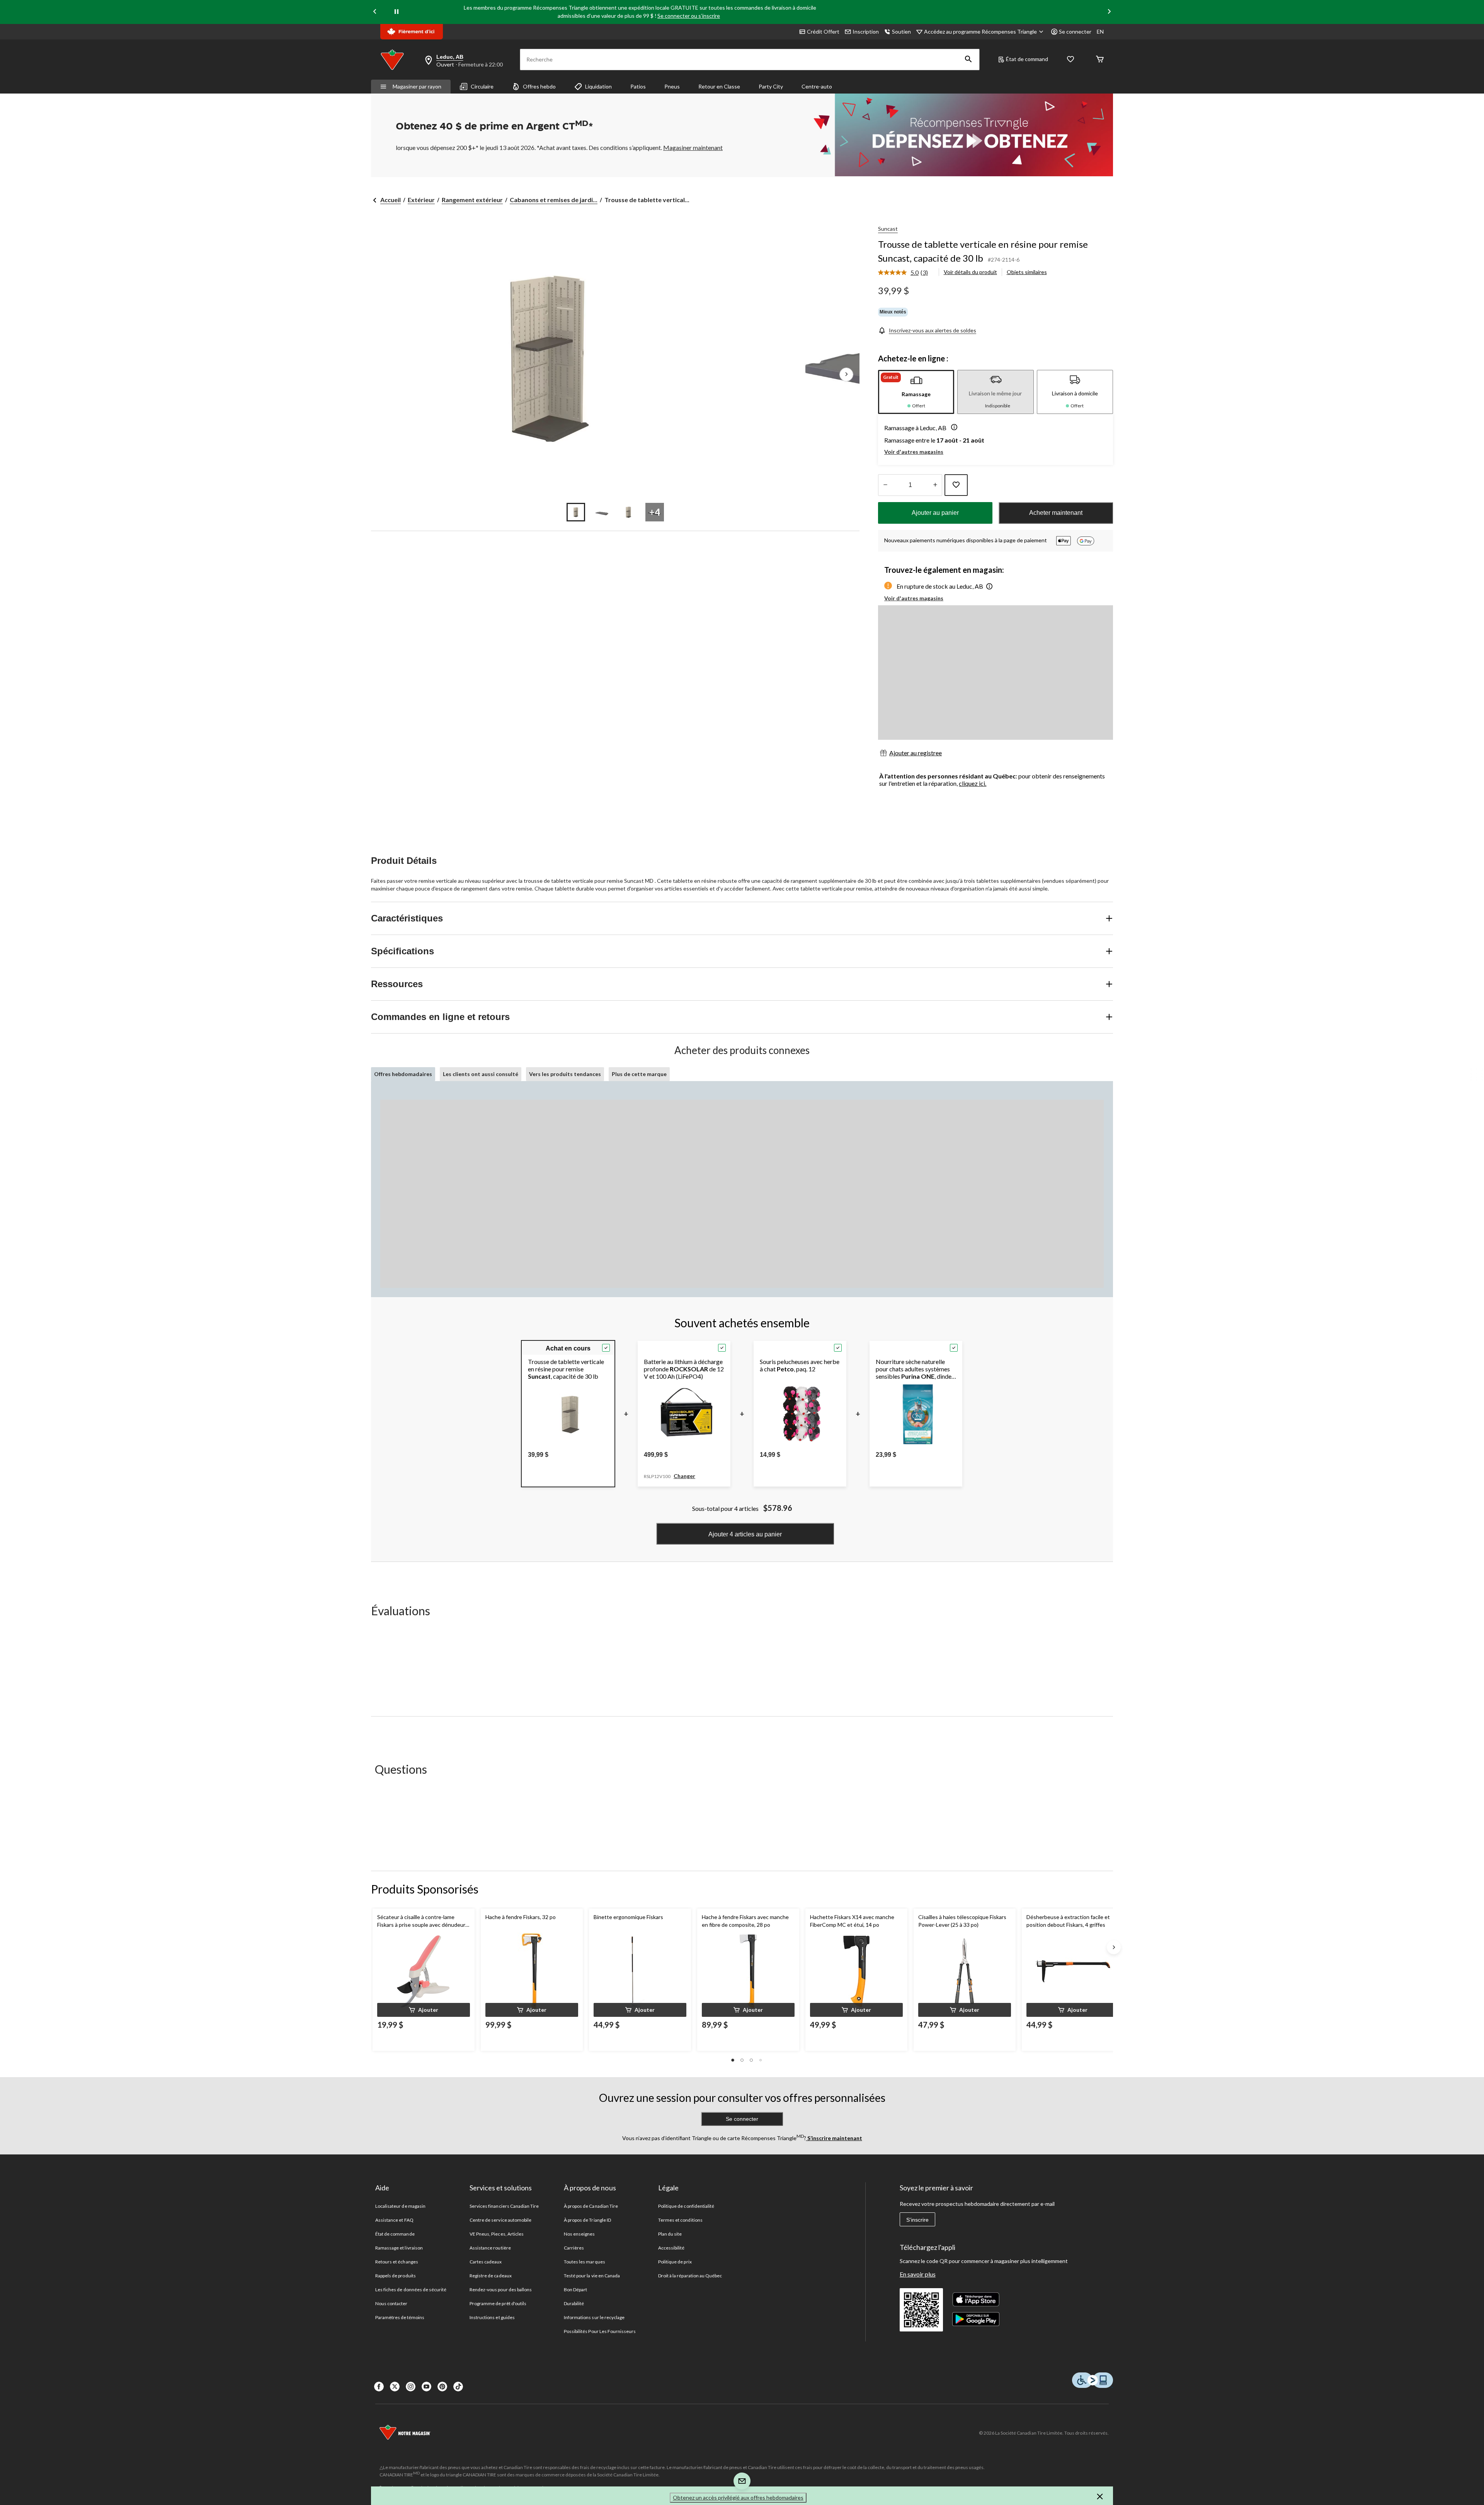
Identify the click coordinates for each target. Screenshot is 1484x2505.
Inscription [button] (866, 32)
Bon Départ (575, 2290)
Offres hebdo (539, 86)
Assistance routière (490, 2248)
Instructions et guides (492, 2317)
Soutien (901, 32)
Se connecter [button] (1075, 32)
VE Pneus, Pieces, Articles (497, 2234)
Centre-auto (817, 86)
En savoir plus (918, 2274)
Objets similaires (1027, 272)
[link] (906, 273)
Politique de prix (675, 2262)
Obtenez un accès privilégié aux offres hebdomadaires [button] (738, 2497)
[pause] (397, 12)
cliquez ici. (973, 783)
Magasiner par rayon (417, 86)
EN (1100, 32)
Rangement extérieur (472, 200)
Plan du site (670, 2234)
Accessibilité (671, 2248)
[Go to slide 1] (576, 512)
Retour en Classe (719, 86)
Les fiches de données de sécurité (411, 2290)
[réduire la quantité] (935, 485)
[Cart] (1100, 60)
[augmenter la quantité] (885, 485)
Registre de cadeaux (491, 2276)
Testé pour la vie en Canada (592, 2276)
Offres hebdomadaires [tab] (403, 1074)
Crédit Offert (823, 32)
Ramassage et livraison (399, 2248)
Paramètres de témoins (400, 2317)
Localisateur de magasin (400, 2206)
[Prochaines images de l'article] (846, 375)
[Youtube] (426, 2387)
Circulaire (482, 86)
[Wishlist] (1070, 60)
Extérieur (421, 200)
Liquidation (598, 86)
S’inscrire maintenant (834, 2138)
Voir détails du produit (970, 272)
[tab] (916, 392)
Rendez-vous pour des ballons (501, 2290)
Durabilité (574, 2303)
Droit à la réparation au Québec (690, 2276)
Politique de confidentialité (686, 2206)
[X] (395, 2387)
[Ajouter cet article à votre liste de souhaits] (956, 485)
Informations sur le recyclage (594, 2317)
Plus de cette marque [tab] (639, 1074)
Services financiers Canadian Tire (504, 2206)
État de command (1027, 59)
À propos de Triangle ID (587, 2220)
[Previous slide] (375, 12)
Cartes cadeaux (486, 2262)
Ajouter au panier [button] (935, 513)
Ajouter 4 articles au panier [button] (745, 1534)
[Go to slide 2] (602, 512)
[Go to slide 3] (628, 512)
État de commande (395, 2234)
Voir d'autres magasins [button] (914, 452)
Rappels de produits (396, 2276)
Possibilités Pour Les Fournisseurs (600, 2331)
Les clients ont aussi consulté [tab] (481, 1074)
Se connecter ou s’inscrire (689, 16)
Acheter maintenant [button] (1056, 513)
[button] (968, 60)
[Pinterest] (442, 2387)
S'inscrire (917, 2220)
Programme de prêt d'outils (498, 2303)
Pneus (672, 86)
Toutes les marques (585, 2262)
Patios (638, 86)
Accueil (391, 200)
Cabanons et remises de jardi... (554, 200)
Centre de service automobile (500, 2220)
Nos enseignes (579, 2234)
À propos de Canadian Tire (591, 2206)
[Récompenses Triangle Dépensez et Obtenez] (958, 135)
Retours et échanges (397, 2262)
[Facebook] (379, 2387)
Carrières (574, 2248)
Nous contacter (391, 2303)
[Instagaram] (411, 2387)
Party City (771, 86)
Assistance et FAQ (394, 2220)
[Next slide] (1109, 12)
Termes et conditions (680, 2220)
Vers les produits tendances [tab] (565, 1074)
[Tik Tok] (458, 2387)
